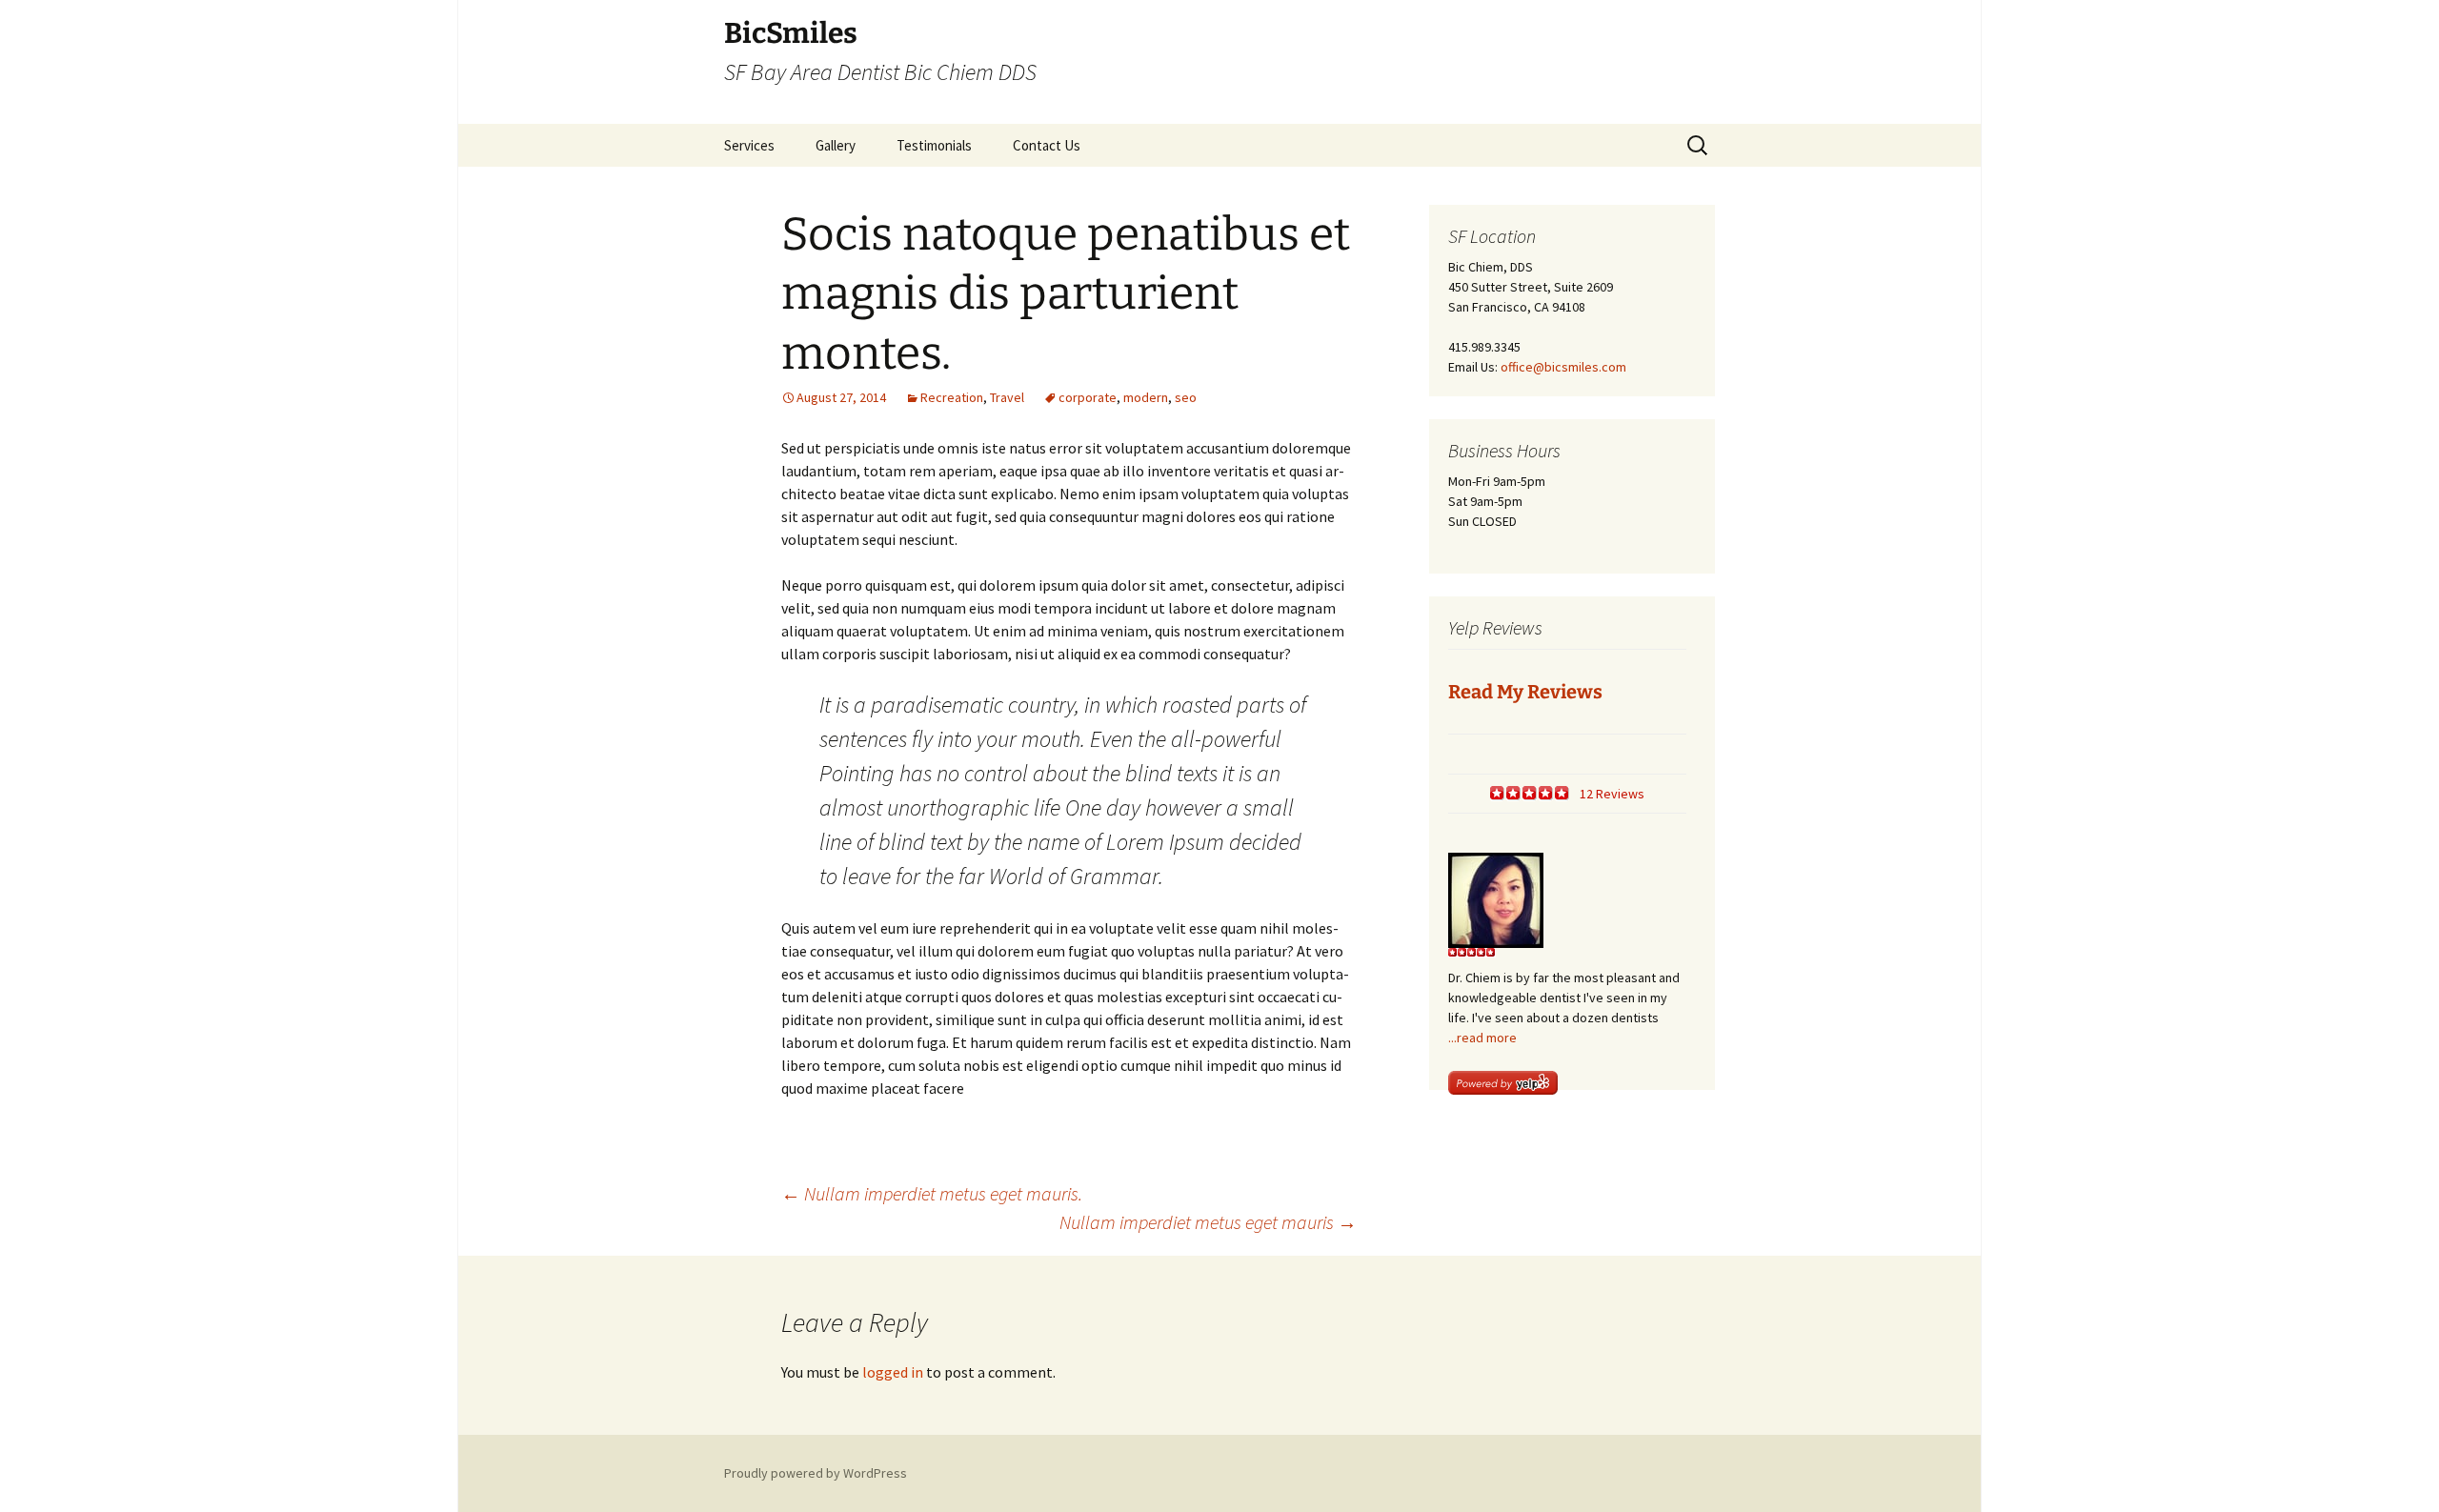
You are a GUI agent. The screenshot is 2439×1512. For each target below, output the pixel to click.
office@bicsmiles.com (1563, 367)
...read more (1482, 1038)
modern (1146, 397)
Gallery (836, 145)
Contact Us (1047, 145)
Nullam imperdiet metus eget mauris (1208, 1222)
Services (749, 145)
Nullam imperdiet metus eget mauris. (932, 1193)
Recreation (952, 397)
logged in (893, 1372)
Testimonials (934, 145)
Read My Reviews (1525, 692)
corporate (1088, 397)
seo (1186, 397)
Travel (1007, 397)
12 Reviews (1612, 794)
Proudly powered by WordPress (816, 1473)
